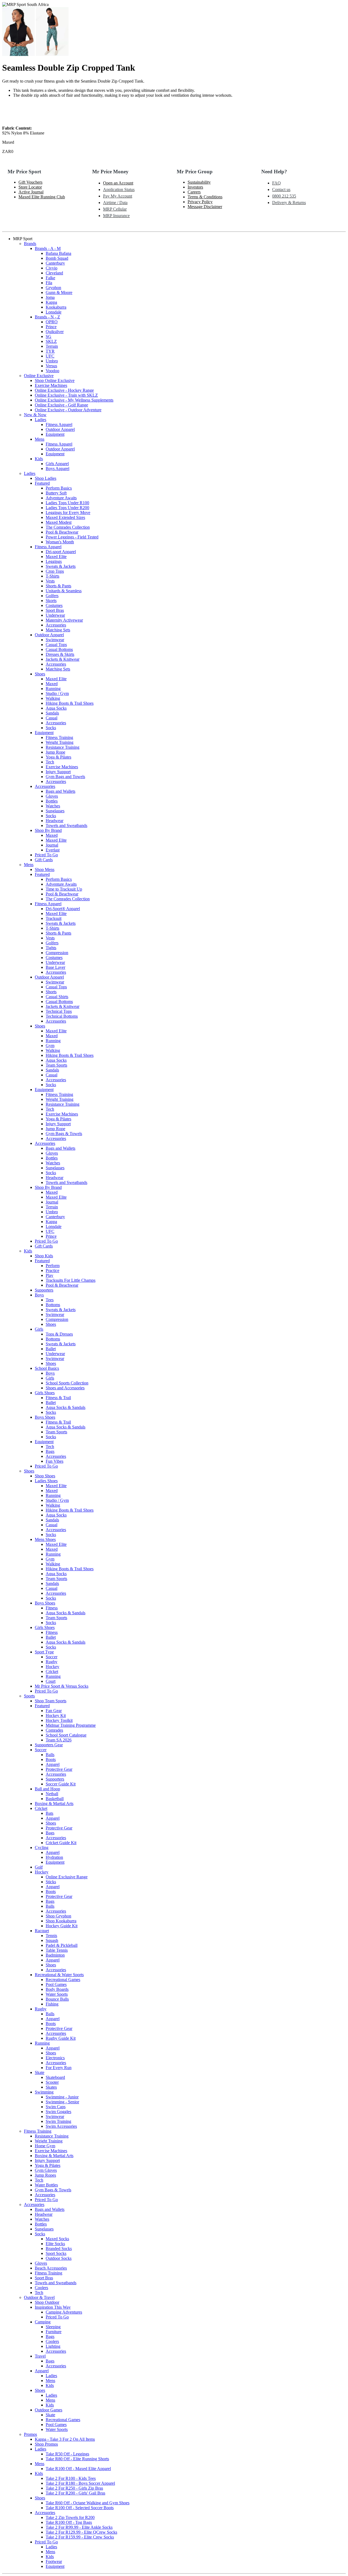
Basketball (55, 1799)
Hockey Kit (56, 1715)
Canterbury (55, 263)
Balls (50, 1755)
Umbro (52, 361)
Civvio (52, 268)
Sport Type (44, 1652)
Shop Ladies (46, 478)
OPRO (52, 322)
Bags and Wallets (60, 791)
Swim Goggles (58, 2112)
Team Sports (56, 1065)
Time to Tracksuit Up (64, 889)
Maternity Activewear (64, 620)
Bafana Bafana (58, 253)
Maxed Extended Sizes (65, 517)
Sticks (51, 1882)
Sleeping (53, 2327)
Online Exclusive (39, 376)
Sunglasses (55, 811)
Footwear (54, 2561)
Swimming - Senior (62, 2102)
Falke (50, 278)
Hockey (52, 1667)
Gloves (52, 796)
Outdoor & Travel (39, 2297)
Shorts (51, 992)
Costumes (54, 605)
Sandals (52, 713)
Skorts (51, 601)
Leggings (54, 561)
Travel (40, 2356)
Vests (50, 581)
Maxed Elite (56, 557)
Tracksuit (54, 918)
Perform (53, 1266)
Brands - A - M (48, 248)
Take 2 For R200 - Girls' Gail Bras (75, 2493)
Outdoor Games (49, 2410)
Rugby (52, 1662)
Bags (50, 1451)
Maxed (52, 684)
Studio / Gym (57, 693)
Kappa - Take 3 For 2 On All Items (65, 2439)
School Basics (47, 1368)
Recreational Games (63, 1980)
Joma (50, 297)
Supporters (44, 1290)
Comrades (54, 1730)
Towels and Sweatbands (66, 825)
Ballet (51, 1349)
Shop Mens (45, 869)
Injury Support (58, 772)
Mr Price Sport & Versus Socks (62, 1686)
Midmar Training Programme (71, 1725)
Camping (43, 2322)
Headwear (55, 821)
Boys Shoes (45, 1417)
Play (49, 1275)
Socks (51, 728)
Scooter (52, 2082)
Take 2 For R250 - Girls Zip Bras (74, 2488)
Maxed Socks (57, 2239)
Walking (53, 698)
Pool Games (56, 1984)
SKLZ (51, 341)
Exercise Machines (51, 385)
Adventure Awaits (61, 498)
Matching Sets (58, 630)
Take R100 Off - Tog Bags (69, 2522)
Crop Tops (55, 571)
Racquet (42, 1931)
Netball (52, 1794)
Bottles (52, 801)
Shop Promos (46, 2444)
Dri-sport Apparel (61, 552)
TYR (50, 351)
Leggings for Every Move (68, 513)
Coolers (41, 2288)
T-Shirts (52, 576)
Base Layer (55, 967)
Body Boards (57, 1989)
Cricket (52, 1671)
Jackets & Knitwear (63, 659)
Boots (51, 1759)
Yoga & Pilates (58, 757)
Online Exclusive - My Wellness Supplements (74, 400)
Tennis (51, 1936)
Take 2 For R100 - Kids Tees (71, 2478)
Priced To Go (46, 855)
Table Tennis (57, 1950)
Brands (30, 244)
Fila (49, 283)
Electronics (55, 2058)
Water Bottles (46, 2185)
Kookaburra (56, 307)
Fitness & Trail (58, 1398)
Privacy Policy (200, 202)
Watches (53, 806)
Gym (50, 1046)
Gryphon (53, 288)
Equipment (55, 434)
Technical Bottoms (62, 1016)
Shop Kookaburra (61, 1921)
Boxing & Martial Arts (54, 1803)
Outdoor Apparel (60, 429)
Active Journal (31, 192)
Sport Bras (55, 610)
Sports (29, 1696)
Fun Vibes (55, 1461)
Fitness (52, 1608)
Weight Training (60, 742)
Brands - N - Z (47, 317)
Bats (49, 1813)
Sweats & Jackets (61, 566)
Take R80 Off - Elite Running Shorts (77, 2459)
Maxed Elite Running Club (42, 197)
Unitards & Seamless (64, 591)
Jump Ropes (45, 2175)
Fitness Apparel (59, 424)
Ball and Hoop (47, 1789)
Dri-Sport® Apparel (63, 909)
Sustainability (199, 182)
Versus (51, 366)
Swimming (44, 2092)
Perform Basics (59, 488)
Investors (195, 187)
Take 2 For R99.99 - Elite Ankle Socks (79, 2527)
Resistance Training (63, 747)
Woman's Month (60, 542)
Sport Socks (56, 2253)
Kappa (51, 302)
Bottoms (53, 1305)
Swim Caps (56, 2107)
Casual (52, 718)
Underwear (55, 615)
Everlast (53, 850)
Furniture (54, 2332)
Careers (194, 192)
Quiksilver (55, 332)
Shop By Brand (48, 830)
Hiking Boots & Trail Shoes (70, 703)
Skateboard (55, 2077)
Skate (40, 2072)
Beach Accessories (51, 2268)
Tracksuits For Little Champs (71, 1280)
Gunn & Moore (59, 292)
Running (53, 689)
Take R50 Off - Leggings (67, 2454)
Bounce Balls (57, 1999)
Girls (39, 1329)
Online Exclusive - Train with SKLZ (66, 395)
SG (49, 336)
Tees (50, 1300)
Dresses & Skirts (60, 654)
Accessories (56, 625)
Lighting (53, 2346)
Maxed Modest (59, 522)
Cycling (42, 1848)
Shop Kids (44, 1256)
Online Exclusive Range (67, 1877)
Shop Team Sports (51, 1701)
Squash (52, 1940)
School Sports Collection (67, 1383)
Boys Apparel (58, 468)
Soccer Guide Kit (61, 1784)
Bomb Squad (57, 258)
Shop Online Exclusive (55, 380)
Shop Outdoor (47, 2302)
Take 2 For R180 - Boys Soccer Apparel (80, 2483)
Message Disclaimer (205, 207)
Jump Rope (55, 752)
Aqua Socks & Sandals (66, 1407)
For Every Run (59, 2068)
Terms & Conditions (205, 197)
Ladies (41, 420)
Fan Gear (54, 1711)
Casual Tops (56, 645)
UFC (50, 356)
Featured (42, 483)
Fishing (52, 2004)
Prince (51, 327)
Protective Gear (59, 1769)
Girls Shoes (45, 1393)
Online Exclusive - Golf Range (61, 405)
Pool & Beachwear (62, 532)
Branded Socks (59, 2248)
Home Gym (45, 2146)
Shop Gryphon (58, 1916)
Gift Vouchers (30, 182)
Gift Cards (44, 860)
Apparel (53, 1764)
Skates (51, 2087)
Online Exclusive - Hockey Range (64, 390)
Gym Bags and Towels (65, 777)
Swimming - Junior (62, 2097)
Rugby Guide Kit (61, 2038)
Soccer (52, 1657)
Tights (51, 948)
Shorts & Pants (58, 586)
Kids (39, 459)
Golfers (52, 596)
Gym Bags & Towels (64, 1134)
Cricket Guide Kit (61, 1843)
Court (51, 1681)
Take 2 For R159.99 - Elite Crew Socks (80, 2537)
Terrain (52, 346)
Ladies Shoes (46, 1481)
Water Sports (57, 1994)
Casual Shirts (57, 997)
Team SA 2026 (59, 1740)
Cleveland (54, 273)
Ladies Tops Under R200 (67, 508)
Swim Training (58, 2121)
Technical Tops (59, 1011)
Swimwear (55, 640)
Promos (30, 2434)
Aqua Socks (56, 708)
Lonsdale (54, 312)
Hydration (54, 1857)
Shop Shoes (45, 1476)
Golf (39, 1867)
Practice (52, 1270)
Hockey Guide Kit (62, 1926)
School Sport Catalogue (66, 1735)
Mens (40, 439)
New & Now (35, 415)
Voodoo (52, 371)
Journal (52, 845)
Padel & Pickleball (62, 1945)
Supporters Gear (49, 1745)
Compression (57, 953)
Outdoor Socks (59, 2258)
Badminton (55, 1955)
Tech (50, 762)
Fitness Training (59, 737)
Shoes (40, 674)
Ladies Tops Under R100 (67, 503)
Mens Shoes (45, 1539)
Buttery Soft (56, 493)
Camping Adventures (64, 2312)
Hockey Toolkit (59, 1720)
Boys (39, 1295)
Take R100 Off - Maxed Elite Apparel (78, 2469)
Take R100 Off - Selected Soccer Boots (80, 2508)
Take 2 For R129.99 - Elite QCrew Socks (81, 2532)
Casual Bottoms (59, 649)
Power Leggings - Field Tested (72, 537)
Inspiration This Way (53, 2307)
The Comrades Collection (68, 527)
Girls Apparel (57, 464)
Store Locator (30, 187)
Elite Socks (55, 2244)
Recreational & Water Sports (59, 1975)
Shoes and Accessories (65, 1388)
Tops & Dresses (59, 1334)
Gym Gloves (46, 2170)
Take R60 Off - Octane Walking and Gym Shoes (88, 2503)
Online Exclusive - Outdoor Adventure (68, 410)
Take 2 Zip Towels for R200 (70, 2517)
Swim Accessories (61, 2126)
